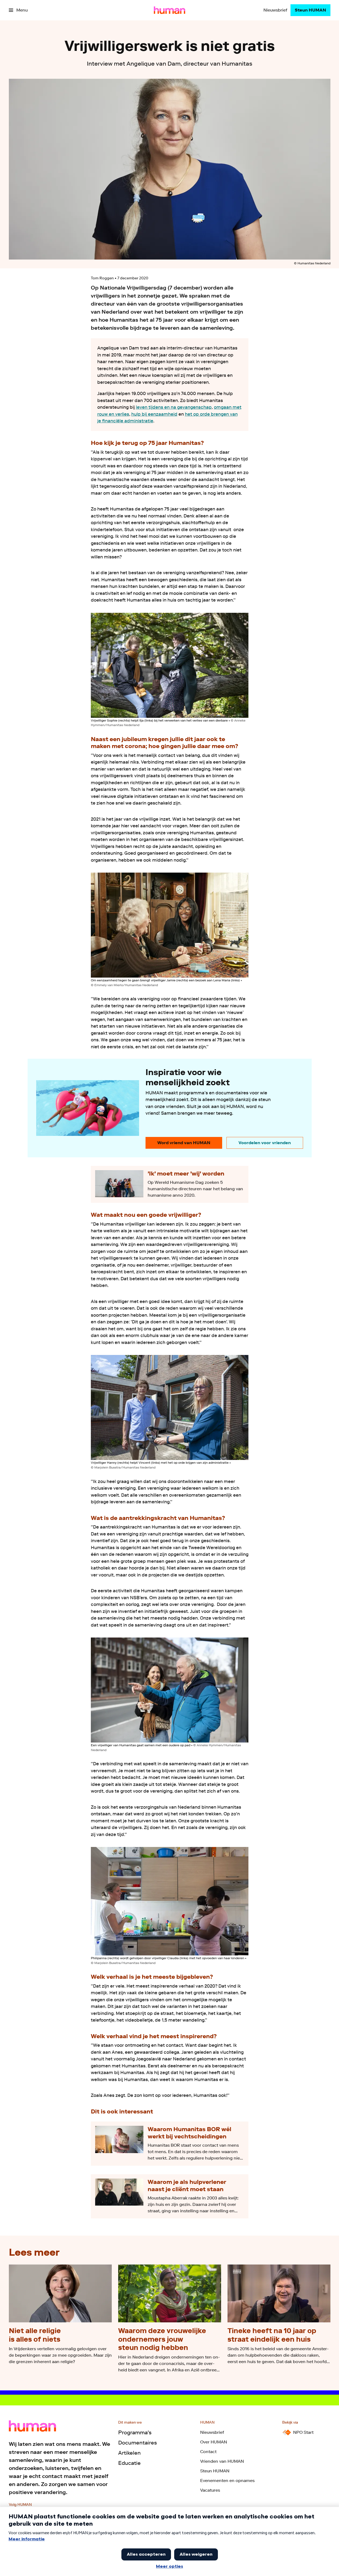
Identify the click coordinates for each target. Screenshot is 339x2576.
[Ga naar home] (169, 10)
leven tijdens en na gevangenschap (174, 407)
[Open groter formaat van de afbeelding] (170, 665)
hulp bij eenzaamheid (154, 414)
